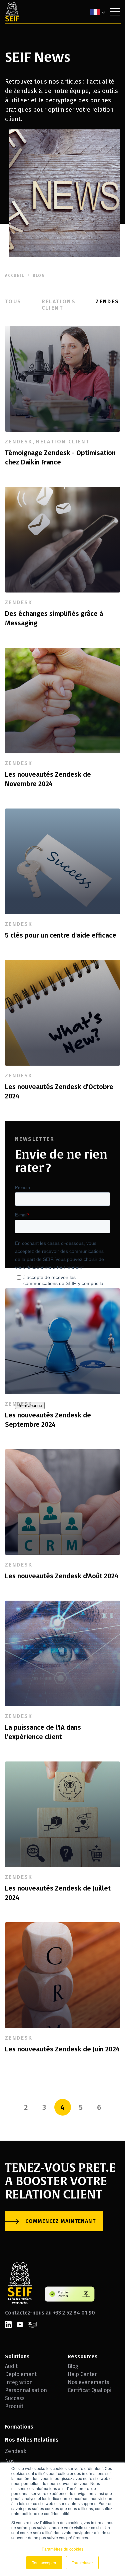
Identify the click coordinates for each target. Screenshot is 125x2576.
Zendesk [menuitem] (16, 2451)
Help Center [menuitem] (82, 2374)
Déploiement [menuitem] (21, 2374)
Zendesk (109, 301)
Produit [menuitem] (14, 2406)
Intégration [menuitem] (19, 2382)
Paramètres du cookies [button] (62, 2549)
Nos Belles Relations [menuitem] (32, 2440)
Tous (13, 301)
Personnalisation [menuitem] (26, 2390)
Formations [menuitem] (19, 2427)
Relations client (59, 305)
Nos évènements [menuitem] (88, 2382)
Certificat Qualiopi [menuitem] (89, 2390)
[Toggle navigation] (115, 12)
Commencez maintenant (60, 2221)
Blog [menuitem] (73, 2366)
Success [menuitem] (15, 2398)
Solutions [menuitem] (17, 2356)
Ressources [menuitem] (83, 2356)
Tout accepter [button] (44, 2562)
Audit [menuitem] (11, 2366)
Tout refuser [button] (82, 2562)
